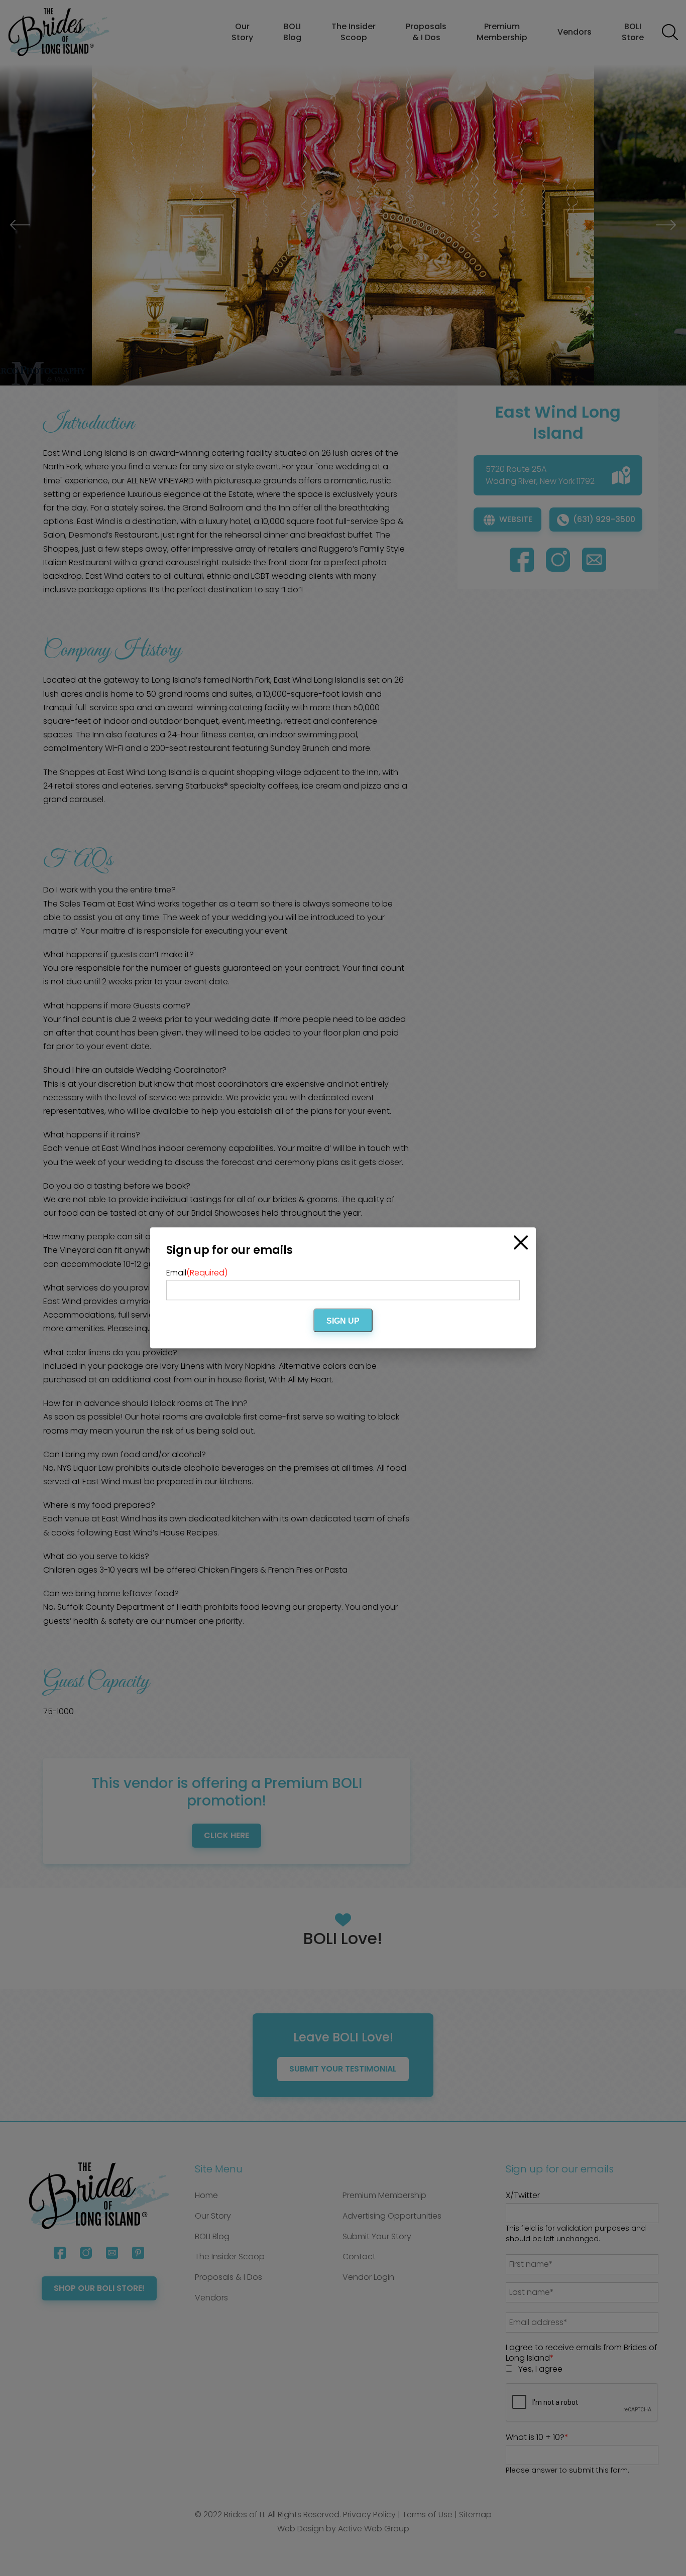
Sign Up (343, 1321)
